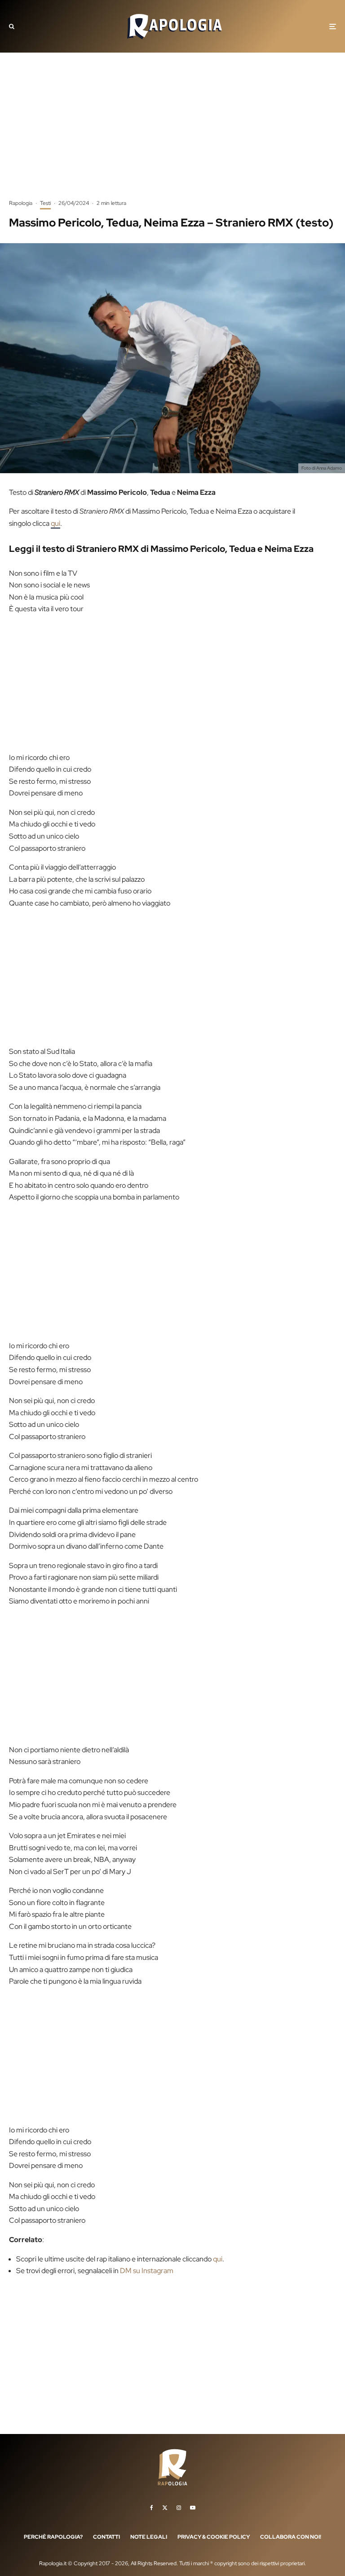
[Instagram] (179, 2507)
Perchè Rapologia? (53, 2536)
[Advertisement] (172, 133)
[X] (165, 2507)
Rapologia (21, 203)
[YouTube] (193, 2507)
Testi (45, 203)
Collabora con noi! (291, 2536)
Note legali (149, 2536)
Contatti (106, 2536)
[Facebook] (152, 2507)
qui (55, 523)
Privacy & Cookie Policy (214, 2536)
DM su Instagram (147, 2271)
